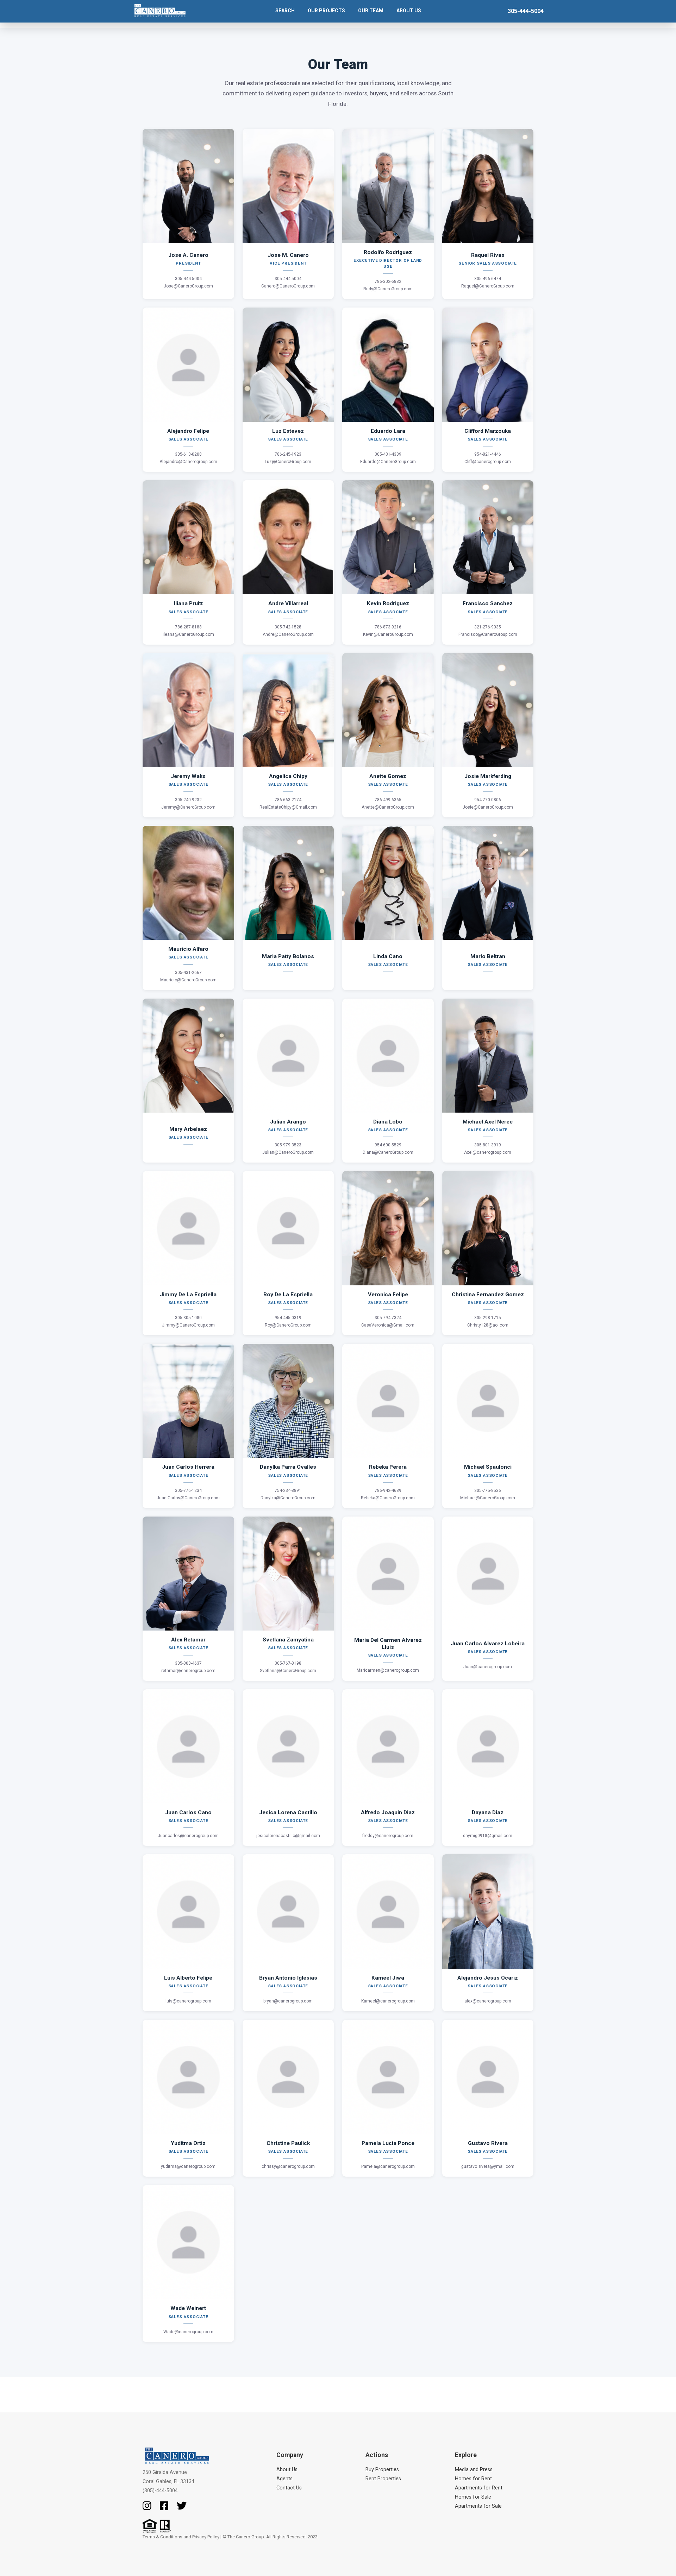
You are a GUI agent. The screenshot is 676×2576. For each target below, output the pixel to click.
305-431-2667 (188, 973)
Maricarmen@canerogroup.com (388, 1670)
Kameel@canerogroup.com (388, 2001)
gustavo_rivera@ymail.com (488, 2166)
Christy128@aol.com (488, 1325)
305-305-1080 (188, 1318)
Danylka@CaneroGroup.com (288, 1498)
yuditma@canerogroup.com (188, 2166)
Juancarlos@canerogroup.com (188, 1836)
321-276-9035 (488, 627)
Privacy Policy (206, 2537)
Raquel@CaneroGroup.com (488, 286)
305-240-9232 (188, 800)
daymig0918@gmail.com (488, 1836)
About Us (287, 2470)
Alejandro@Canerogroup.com (188, 462)
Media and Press (474, 2470)
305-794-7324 (388, 1318)
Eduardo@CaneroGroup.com (388, 462)
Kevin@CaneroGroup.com (388, 634)
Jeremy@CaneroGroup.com (188, 807)
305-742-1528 (288, 627)
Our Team (371, 11)
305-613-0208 (188, 454)
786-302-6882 (388, 281)
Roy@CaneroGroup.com (288, 1325)
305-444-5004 (526, 11)
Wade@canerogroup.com (188, 2332)
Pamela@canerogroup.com (388, 2166)
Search (285, 11)
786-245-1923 (288, 454)
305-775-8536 (488, 1490)
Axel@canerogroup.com (488, 1152)
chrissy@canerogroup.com (288, 2166)
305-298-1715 (488, 1318)
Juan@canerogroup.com (488, 1667)
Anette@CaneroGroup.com (388, 807)
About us (409, 11)
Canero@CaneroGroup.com (288, 286)
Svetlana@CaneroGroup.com (288, 1671)
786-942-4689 (388, 1490)
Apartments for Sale (478, 2506)
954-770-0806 (488, 800)
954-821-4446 (488, 454)
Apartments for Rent (479, 2488)
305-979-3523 (288, 1145)
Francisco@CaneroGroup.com (488, 634)
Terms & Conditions (162, 2537)
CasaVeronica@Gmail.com (388, 1325)
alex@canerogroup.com (488, 2001)
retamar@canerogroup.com (188, 1671)
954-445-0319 (288, 1318)
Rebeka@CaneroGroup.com (388, 1498)
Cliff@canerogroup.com (488, 462)
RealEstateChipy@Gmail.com (288, 807)
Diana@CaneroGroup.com (388, 1152)
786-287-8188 (188, 627)
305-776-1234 (188, 1490)
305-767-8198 (288, 1663)
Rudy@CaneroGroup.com (388, 289)
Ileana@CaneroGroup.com (188, 634)
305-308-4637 (188, 1663)
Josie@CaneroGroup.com (488, 807)
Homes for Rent (473, 2479)
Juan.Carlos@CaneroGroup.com (188, 1498)
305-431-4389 (388, 454)
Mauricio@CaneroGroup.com (188, 980)
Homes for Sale (473, 2497)
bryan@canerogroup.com (288, 2001)
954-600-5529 (388, 1145)
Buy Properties (382, 2470)
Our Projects (326, 11)
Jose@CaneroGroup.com (188, 286)
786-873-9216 (388, 627)
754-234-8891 (288, 1490)
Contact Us (289, 2488)
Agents (284, 2479)
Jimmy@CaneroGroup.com (188, 1325)
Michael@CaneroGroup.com (488, 1498)
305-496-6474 (488, 279)
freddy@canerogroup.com (388, 1836)
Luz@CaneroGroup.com (288, 462)
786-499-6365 (388, 800)
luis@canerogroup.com (188, 2001)
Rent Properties (383, 2479)
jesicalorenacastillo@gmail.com (288, 1836)
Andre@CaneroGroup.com (288, 634)
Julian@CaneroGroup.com (288, 1152)
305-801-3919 (488, 1145)
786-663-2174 (288, 800)
